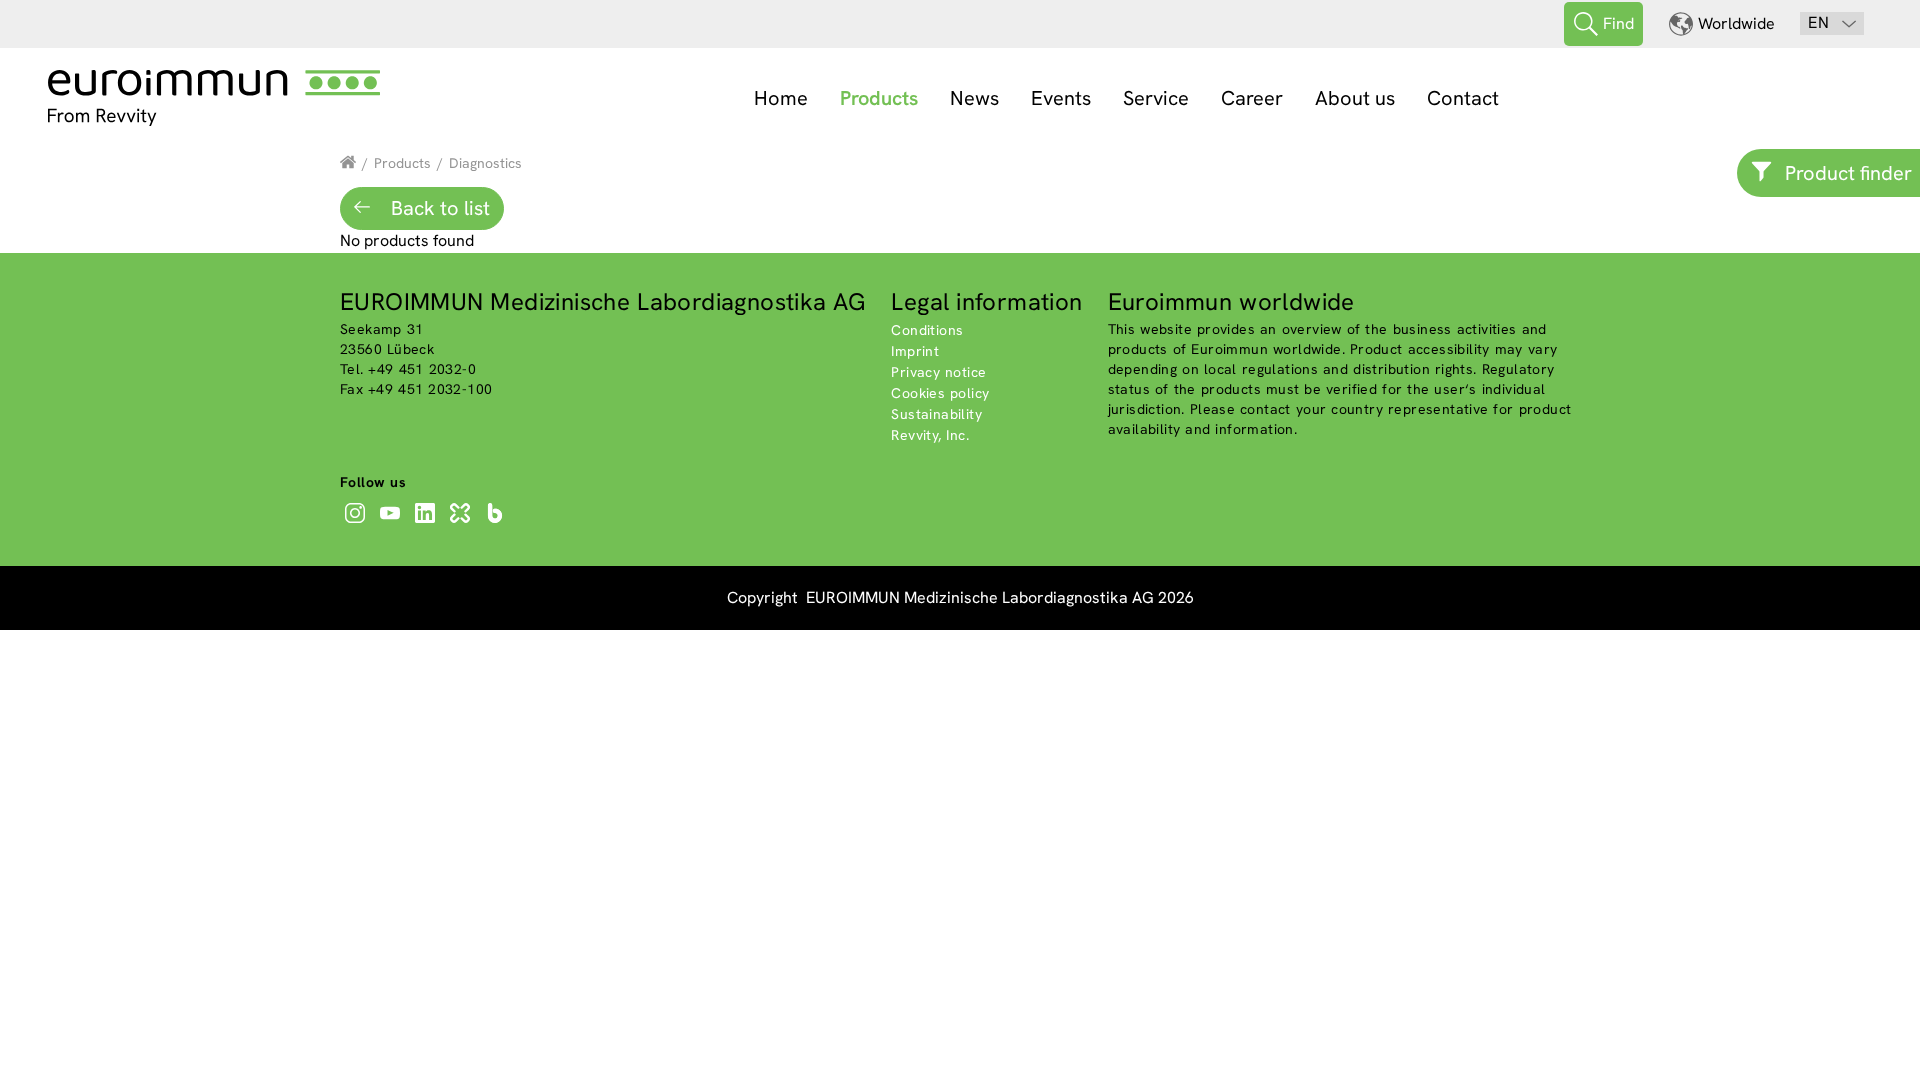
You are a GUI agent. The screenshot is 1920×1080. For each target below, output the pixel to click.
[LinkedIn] (427, 523)
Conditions (927, 330)
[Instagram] (357, 523)
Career (1252, 98)
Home (781, 98)
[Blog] (497, 523)
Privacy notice (938, 372)
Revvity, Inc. (930, 435)
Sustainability (936, 414)
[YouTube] (392, 523)
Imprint (915, 351)
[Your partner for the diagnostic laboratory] (348, 163)
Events (1061, 98)
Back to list (438, 208)
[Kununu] (462, 523)
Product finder (1848, 173)
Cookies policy (940, 393)
